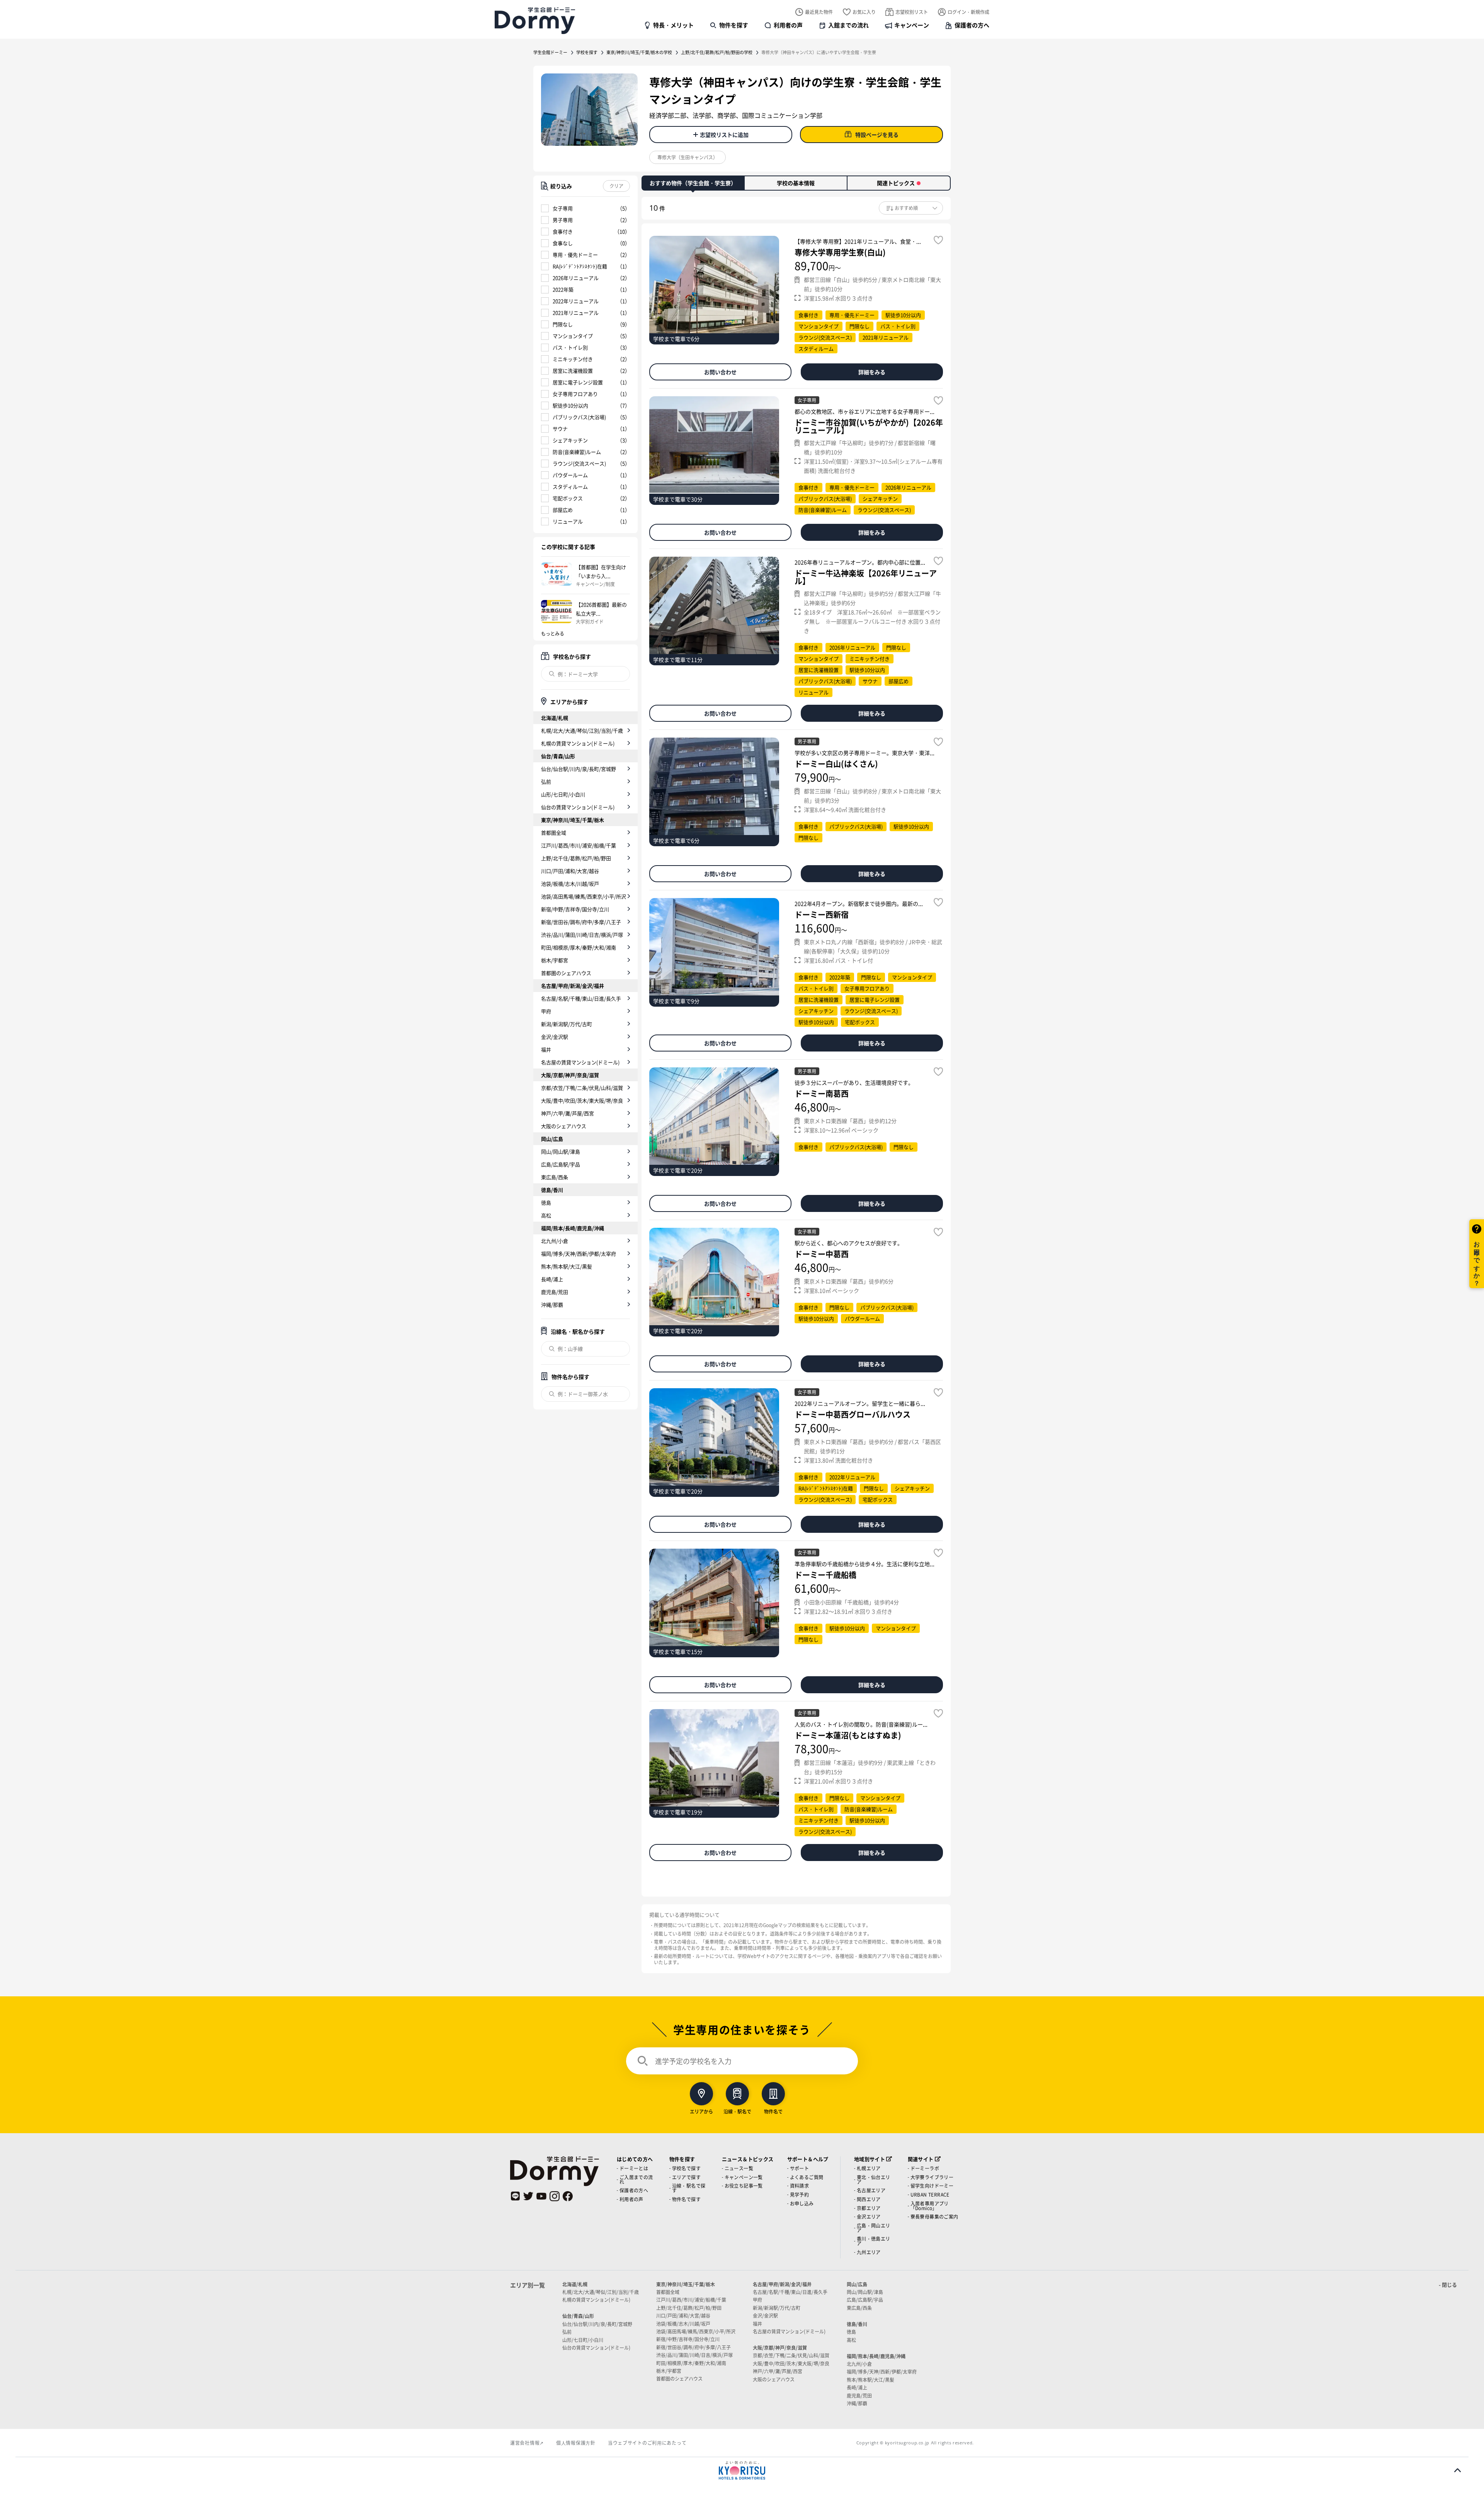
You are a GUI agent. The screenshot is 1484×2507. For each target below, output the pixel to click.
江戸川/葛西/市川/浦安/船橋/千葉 (579, 845)
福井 (546, 1049)
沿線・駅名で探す (689, 2188)
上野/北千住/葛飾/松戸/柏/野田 (576, 858)
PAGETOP (1458, 2470)
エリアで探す (686, 2177)
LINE (515, 2196)
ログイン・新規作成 (968, 12)
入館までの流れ (848, 25)
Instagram (555, 2196)
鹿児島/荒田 (555, 1292)
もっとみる (553, 633)
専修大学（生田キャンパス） (688, 157)
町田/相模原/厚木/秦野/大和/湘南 (579, 947)
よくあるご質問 (807, 2177)
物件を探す (734, 25)
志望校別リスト (912, 12)
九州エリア (869, 2252)
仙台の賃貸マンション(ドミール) (578, 807)
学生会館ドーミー (550, 52)
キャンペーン (912, 25)
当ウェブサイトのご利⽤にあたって (647, 2443)
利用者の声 (788, 25)
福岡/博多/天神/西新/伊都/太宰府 (579, 1253)
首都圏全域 (554, 833)
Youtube (541, 2196)
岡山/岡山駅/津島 (561, 1151)
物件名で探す (686, 2199)
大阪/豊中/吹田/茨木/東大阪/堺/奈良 (582, 1100)
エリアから (701, 2111)
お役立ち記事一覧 (744, 2186)
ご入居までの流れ (636, 2179)
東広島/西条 (555, 1177)
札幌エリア (869, 2168)
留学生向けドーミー (932, 2186)
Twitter (528, 2196)
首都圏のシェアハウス (566, 973)
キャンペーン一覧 (744, 2177)
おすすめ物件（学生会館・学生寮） (693, 183)
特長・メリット (673, 25)
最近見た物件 (819, 12)
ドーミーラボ (925, 2168)
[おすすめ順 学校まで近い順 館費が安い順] (911, 208)
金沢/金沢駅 (555, 1037)
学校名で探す (686, 2168)
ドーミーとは (634, 2168)
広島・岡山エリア (874, 2228)
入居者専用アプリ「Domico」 (930, 2206)
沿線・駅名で (737, 2111)
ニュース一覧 (739, 2168)
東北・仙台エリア (874, 2179)
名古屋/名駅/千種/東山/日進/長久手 (581, 998)
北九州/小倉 (555, 1241)
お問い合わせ (720, 372)
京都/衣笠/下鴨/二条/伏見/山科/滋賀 (582, 1088)
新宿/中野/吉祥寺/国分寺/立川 (575, 909)
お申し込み (802, 2203)
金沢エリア (869, 2216)
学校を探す (587, 52)
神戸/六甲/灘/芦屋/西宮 (568, 1113)
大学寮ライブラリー (932, 2177)
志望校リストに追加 (724, 135)
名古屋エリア (871, 2190)
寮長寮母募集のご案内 (934, 2216)
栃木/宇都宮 (555, 960)
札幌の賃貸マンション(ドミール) (578, 743)
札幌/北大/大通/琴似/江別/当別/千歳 (582, 730)
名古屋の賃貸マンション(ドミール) (580, 1062)
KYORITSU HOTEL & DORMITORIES (742, 2470)
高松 (546, 1215)
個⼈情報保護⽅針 (576, 2443)
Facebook (568, 2196)
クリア (616, 186)
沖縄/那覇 (552, 1305)
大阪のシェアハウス (564, 1126)
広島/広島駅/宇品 (561, 1164)
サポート (800, 2168)
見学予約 (800, 2194)
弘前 (546, 781)
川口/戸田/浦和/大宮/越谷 (570, 871)
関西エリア (869, 2199)
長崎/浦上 (552, 1279)
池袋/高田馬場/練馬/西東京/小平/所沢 (584, 896)
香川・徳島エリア (874, 2241)
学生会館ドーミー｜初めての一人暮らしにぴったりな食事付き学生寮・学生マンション (535, 20)
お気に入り (864, 12)
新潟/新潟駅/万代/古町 (567, 1024)
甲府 (546, 1011)
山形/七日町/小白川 (563, 794)
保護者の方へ (972, 25)
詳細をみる (872, 372)
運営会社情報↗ (527, 2443)
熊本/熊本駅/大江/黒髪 (567, 1266)
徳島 (546, 1202)
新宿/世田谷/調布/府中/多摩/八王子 (581, 922)
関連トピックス (896, 183)
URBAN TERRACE (930, 2194)
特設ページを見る (877, 135)
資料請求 (800, 2186)
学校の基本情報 (796, 183)
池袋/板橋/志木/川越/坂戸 (570, 884)
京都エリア (869, 2208)
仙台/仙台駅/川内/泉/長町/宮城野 (579, 769)
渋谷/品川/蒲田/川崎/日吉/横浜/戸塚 (582, 935)
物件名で (773, 2111)
